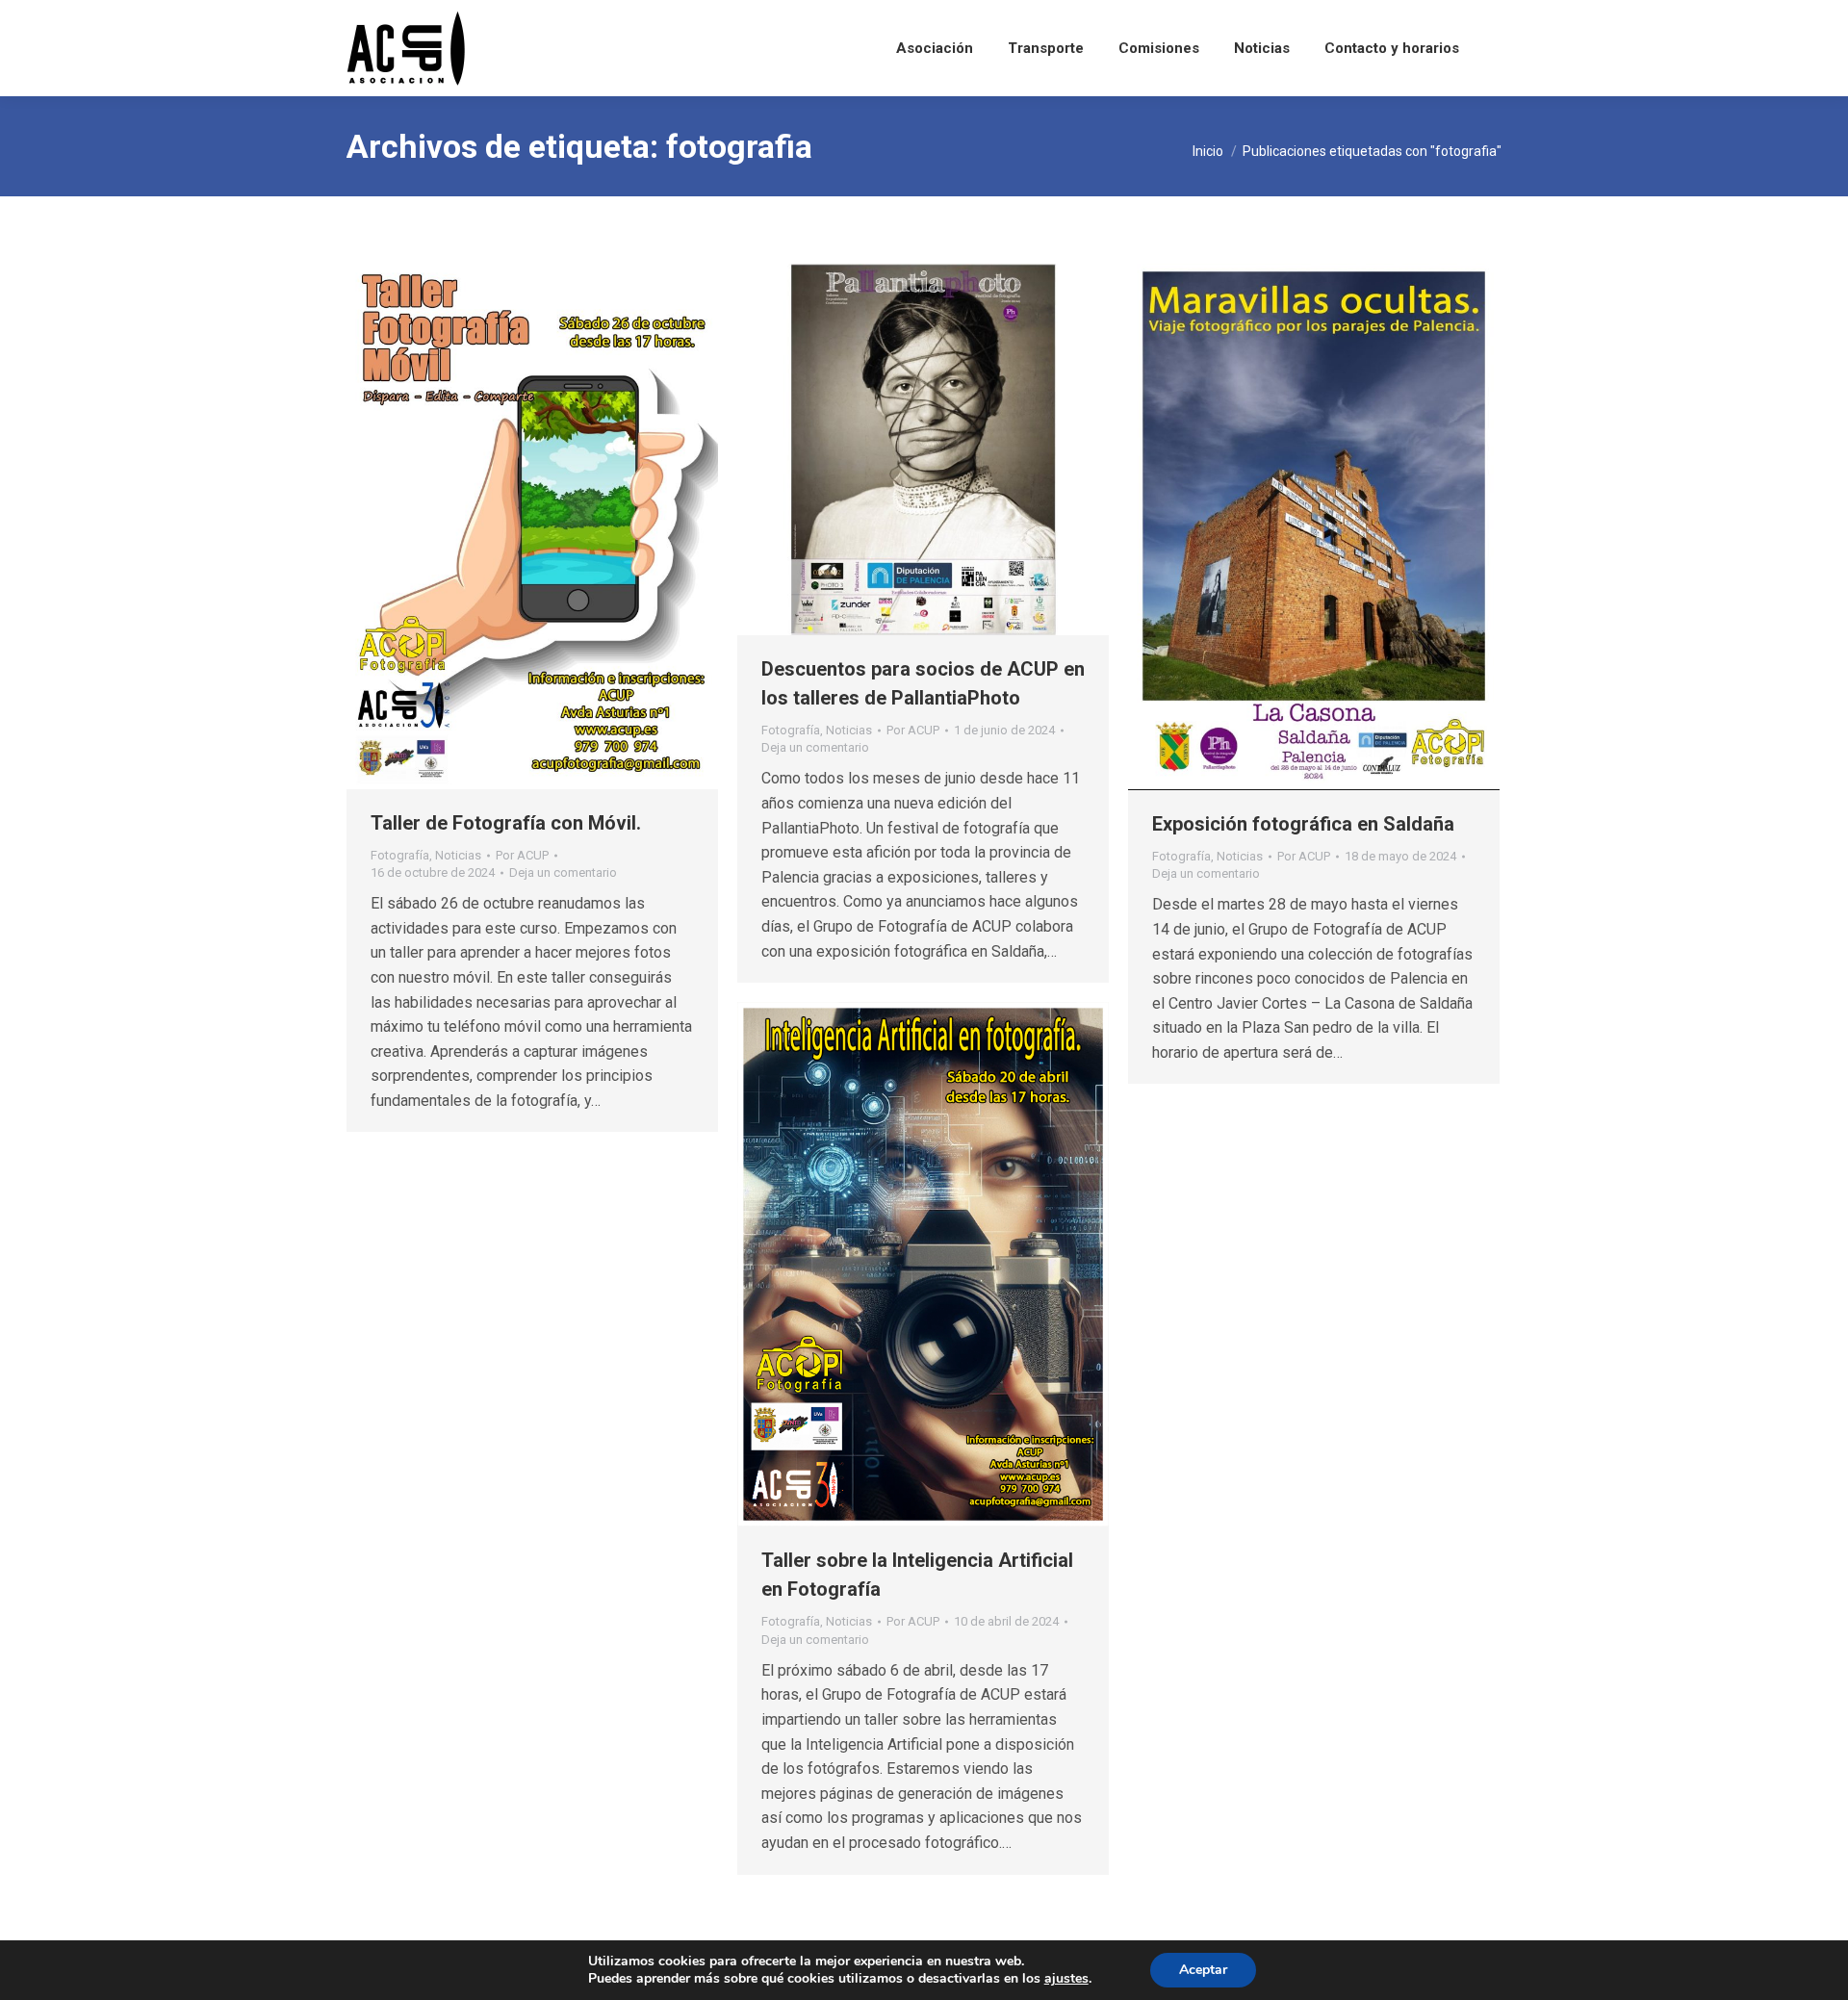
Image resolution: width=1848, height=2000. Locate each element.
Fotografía (400, 855)
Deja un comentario (563, 872)
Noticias (458, 855)
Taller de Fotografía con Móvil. (506, 823)
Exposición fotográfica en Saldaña (1303, 824)
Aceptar (1203, 1970)
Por (522, 855)
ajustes (1066, 1979)
